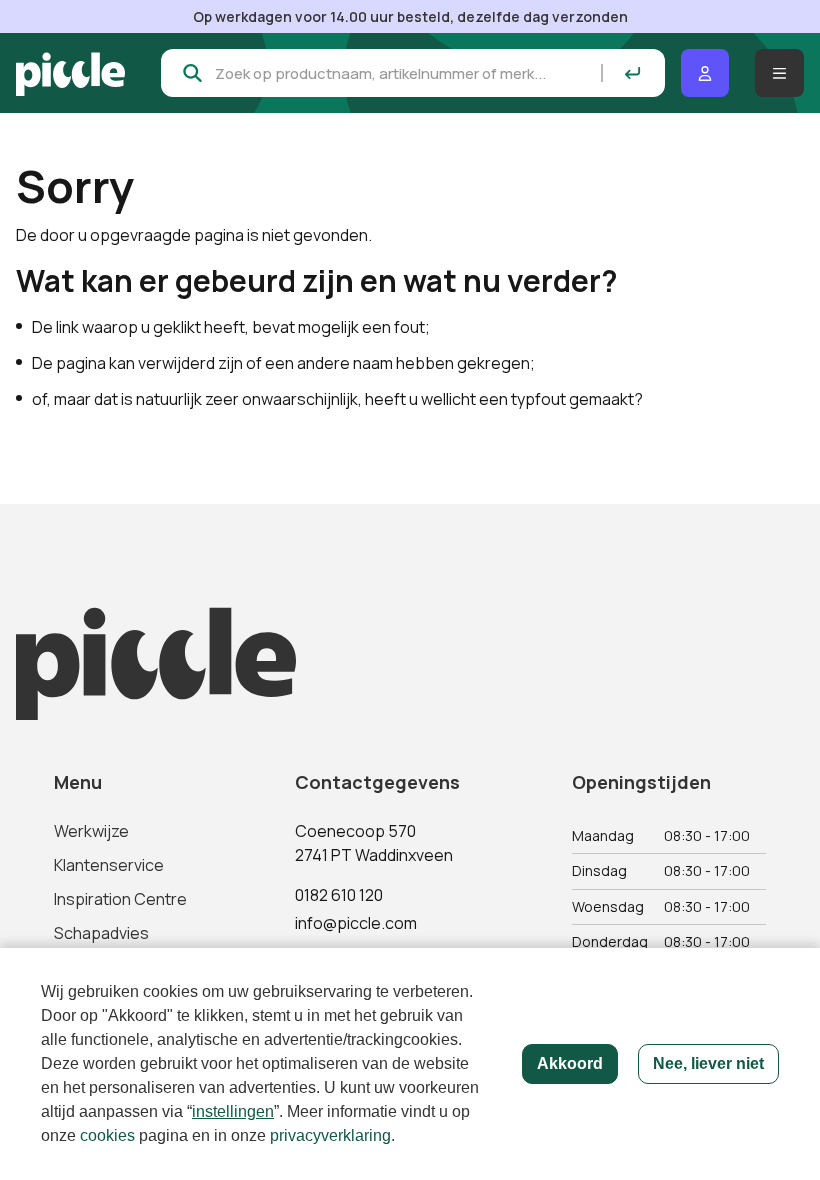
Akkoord (570, 1063)
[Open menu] (779, 73)
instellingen (233, 1111)
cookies (107, 1135)
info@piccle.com (356, 923)
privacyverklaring (330, 1135)
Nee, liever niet (708, 1063)
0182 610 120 (339, 895)
